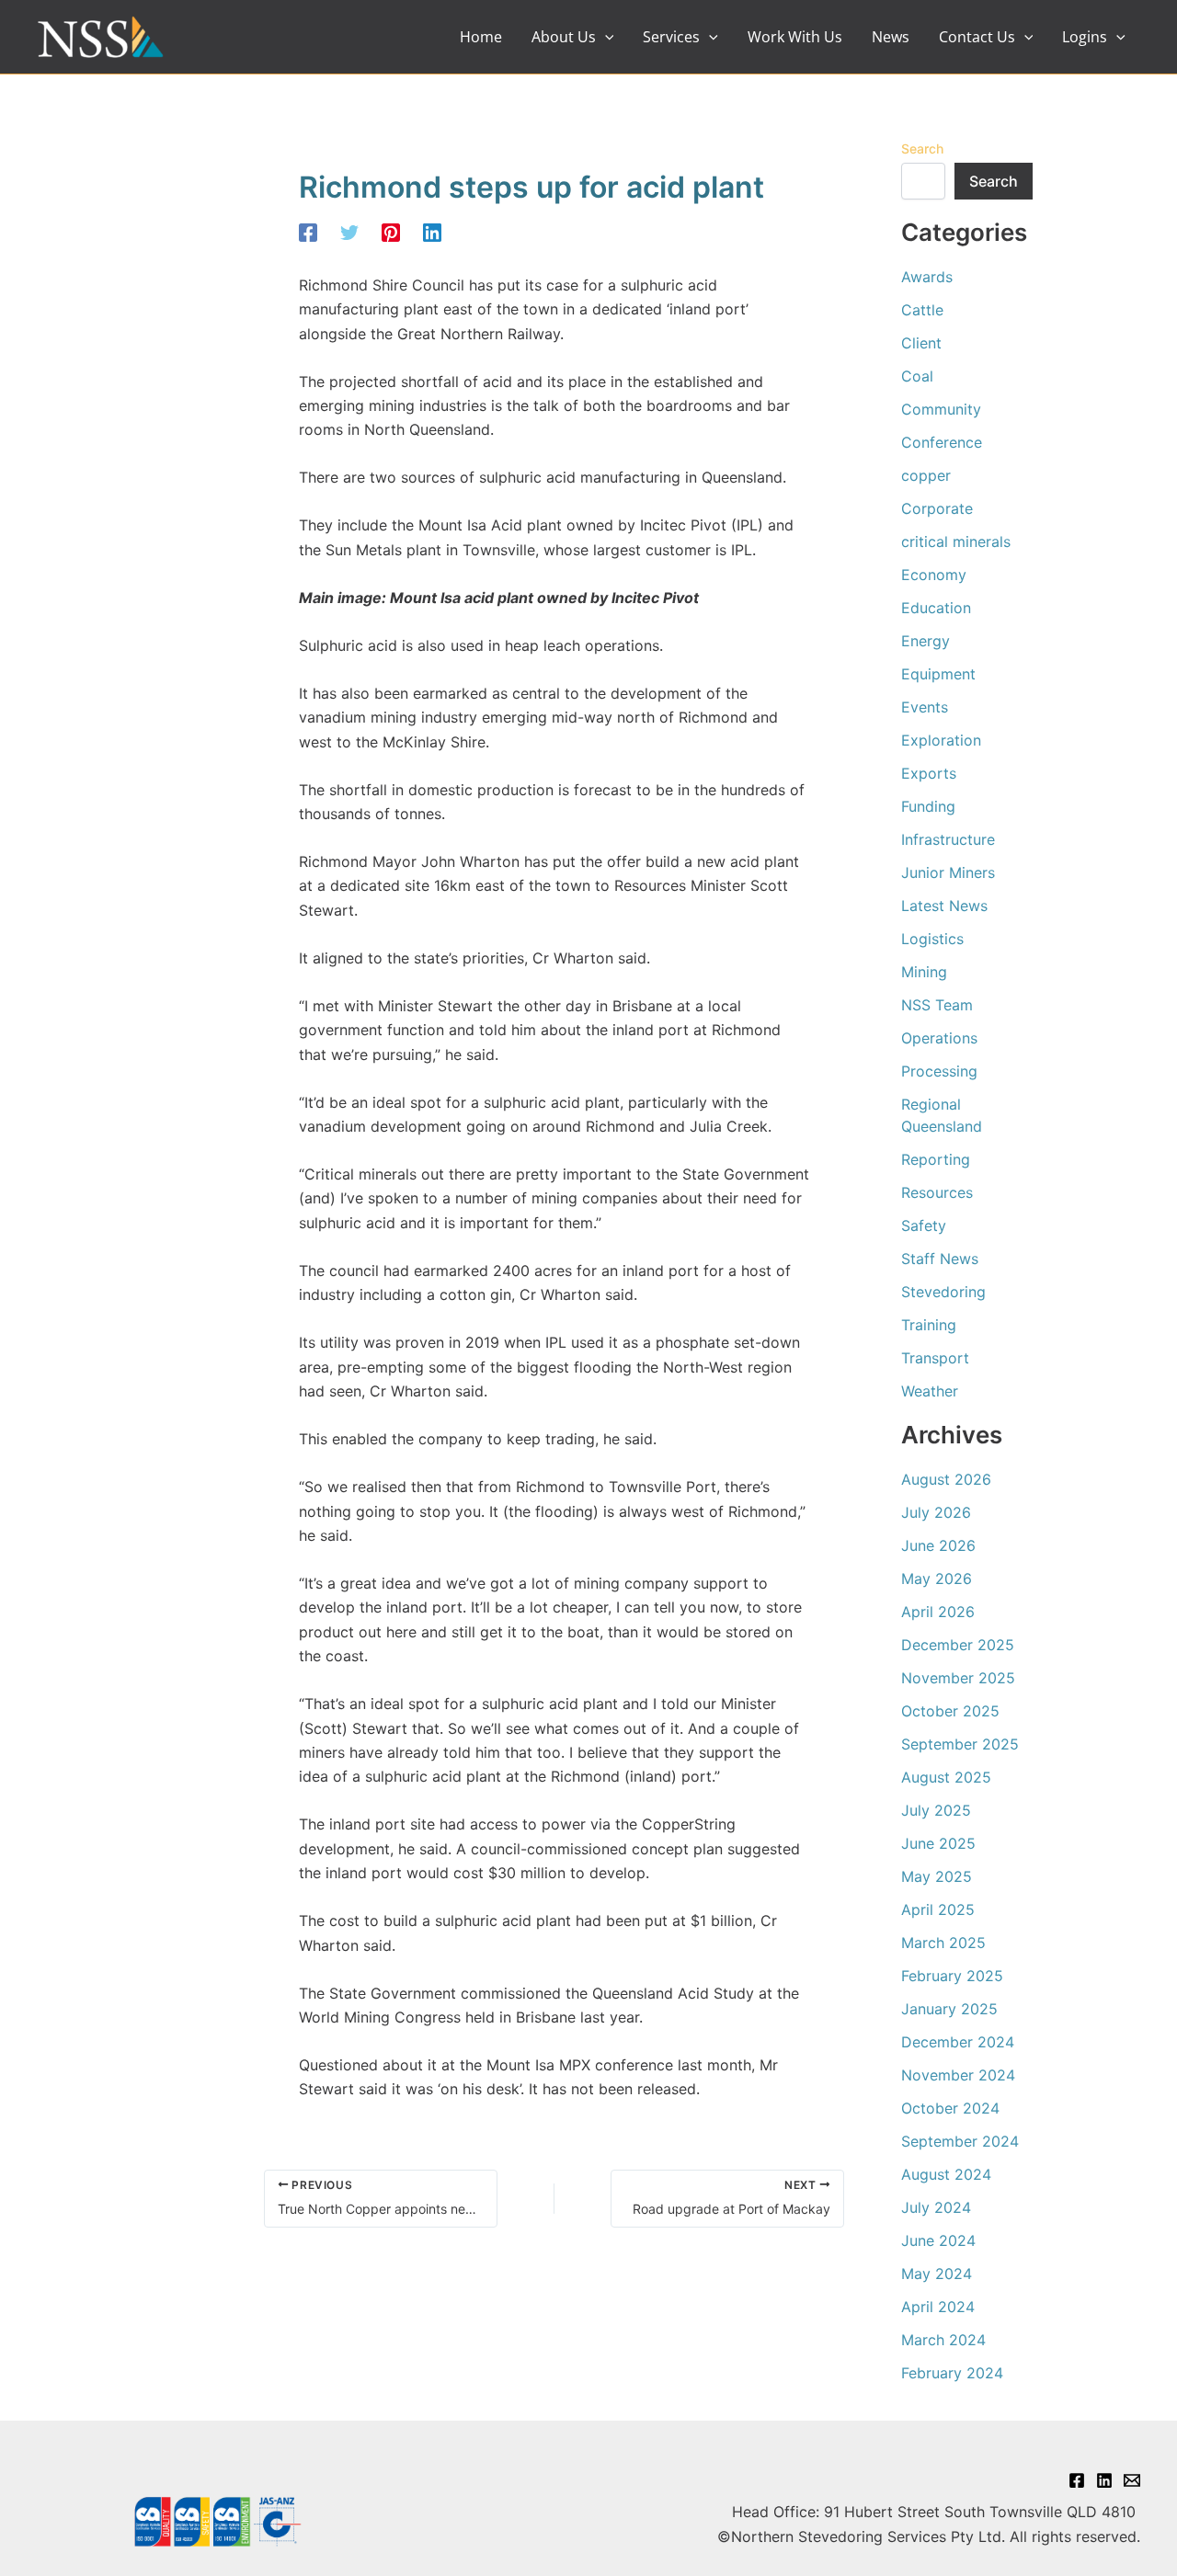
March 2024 (943, 2340)
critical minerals (956, 541)
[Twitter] (349, 232)
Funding (928, 806)
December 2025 (958, 1645)
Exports (929, 773)
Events (925, 707)
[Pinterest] (391, 232)
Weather (930, 1391)
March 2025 (943, 1943)
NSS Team (937, 1005)
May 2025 (937, 1876)
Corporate (937, 508)
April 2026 (938, 1612)
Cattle (922, 310)
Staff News (940, 1259)
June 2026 (938, 1545)
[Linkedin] (432, 232)
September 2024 (960, 2141)
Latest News (944, 906)
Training (929, 1325)
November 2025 (958, 1678)
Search (922, 148)
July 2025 (936, 1810)
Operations (939, 1038)
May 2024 (937, 2274)
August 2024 (946, 2174)
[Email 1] (1132, 2480)
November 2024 (958, 2075)
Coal (917, 376)
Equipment (938, 674)
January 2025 (949, 2009)
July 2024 (936, 2207)
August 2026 (946, 1479)
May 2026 (937, 1579)
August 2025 (946, 1777)
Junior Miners (948, 872)
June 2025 (938, 1843)
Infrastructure (948, 839)
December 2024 (958, 2042)
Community (941, 409)
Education (936, 608)
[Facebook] (308, 232)
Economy (934, 575)
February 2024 (952, 2373)
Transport (935, 1358)
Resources (937, 1192)
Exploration (941, 740)
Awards (927, 277)
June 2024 (938, 2240)
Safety (924, 1225)
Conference (942, 442)
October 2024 (950, 2108)
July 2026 (936, 1512)
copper (926, 475)
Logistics (932, 939)
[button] (605, 37)
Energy (926, 641)
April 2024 (938, 2307)
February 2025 (952, 1976)
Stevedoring (943, 1292)
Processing (939, 1071)
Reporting (936, 1159)
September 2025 (960, 1744)
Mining (924, 972)
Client (921, 343)
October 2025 (950, 1711)
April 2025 (938, 1909)
